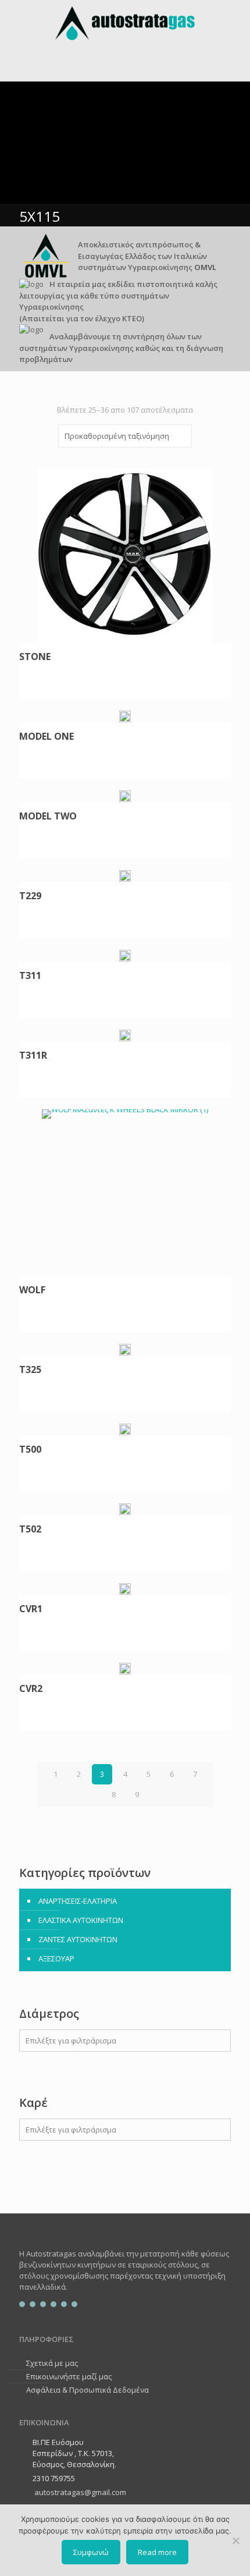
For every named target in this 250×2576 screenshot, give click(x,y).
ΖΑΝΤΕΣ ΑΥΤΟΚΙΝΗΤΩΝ (78, 1939)
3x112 (44, 2155)
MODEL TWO (48, 817)
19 (38, 2192)
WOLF (32, 1290)
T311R (33, 1056)
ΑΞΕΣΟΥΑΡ (56, 1958)
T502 (30, 1530)
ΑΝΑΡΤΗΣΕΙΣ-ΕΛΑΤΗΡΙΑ (78, 1901)
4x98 (42, 2173)
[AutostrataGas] (125, 23)
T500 (30, 1450)
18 (38, 2174)
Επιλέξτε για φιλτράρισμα (71, 2041)
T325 (30, 1370)
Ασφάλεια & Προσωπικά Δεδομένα (87, 2390)
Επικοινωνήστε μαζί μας (69, 2376)
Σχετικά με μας (52, 2363)
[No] (235, 2540)
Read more (157, 2552)
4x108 (44, 2209)
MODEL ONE (47, 737)
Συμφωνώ (91, 2552)
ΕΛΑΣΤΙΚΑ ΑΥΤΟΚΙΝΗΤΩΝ (81, 1920)
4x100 (44, 2191)
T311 (30, 976)
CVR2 (31, 1689)
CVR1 (31, 1609)
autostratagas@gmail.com (79, 2492)
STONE (35, 657)
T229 (30, 896)
